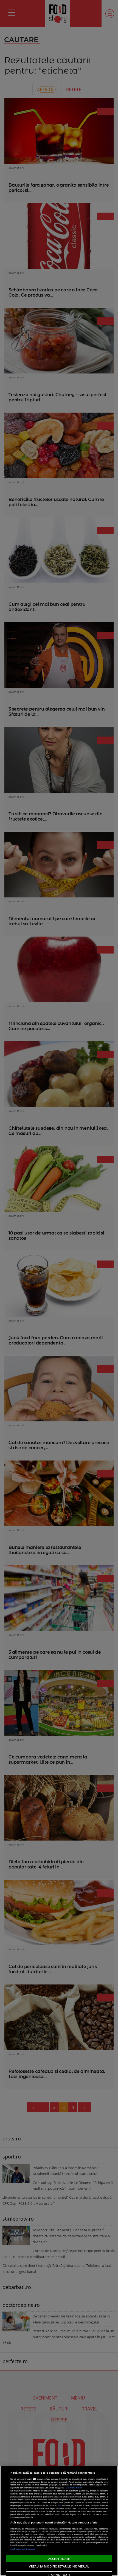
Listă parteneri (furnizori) (23, 2549)
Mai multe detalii (74, 2488)
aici (59, 2505)
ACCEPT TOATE (59, 2559)
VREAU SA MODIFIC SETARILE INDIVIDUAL (59, 2566)
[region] (59, 2521)
